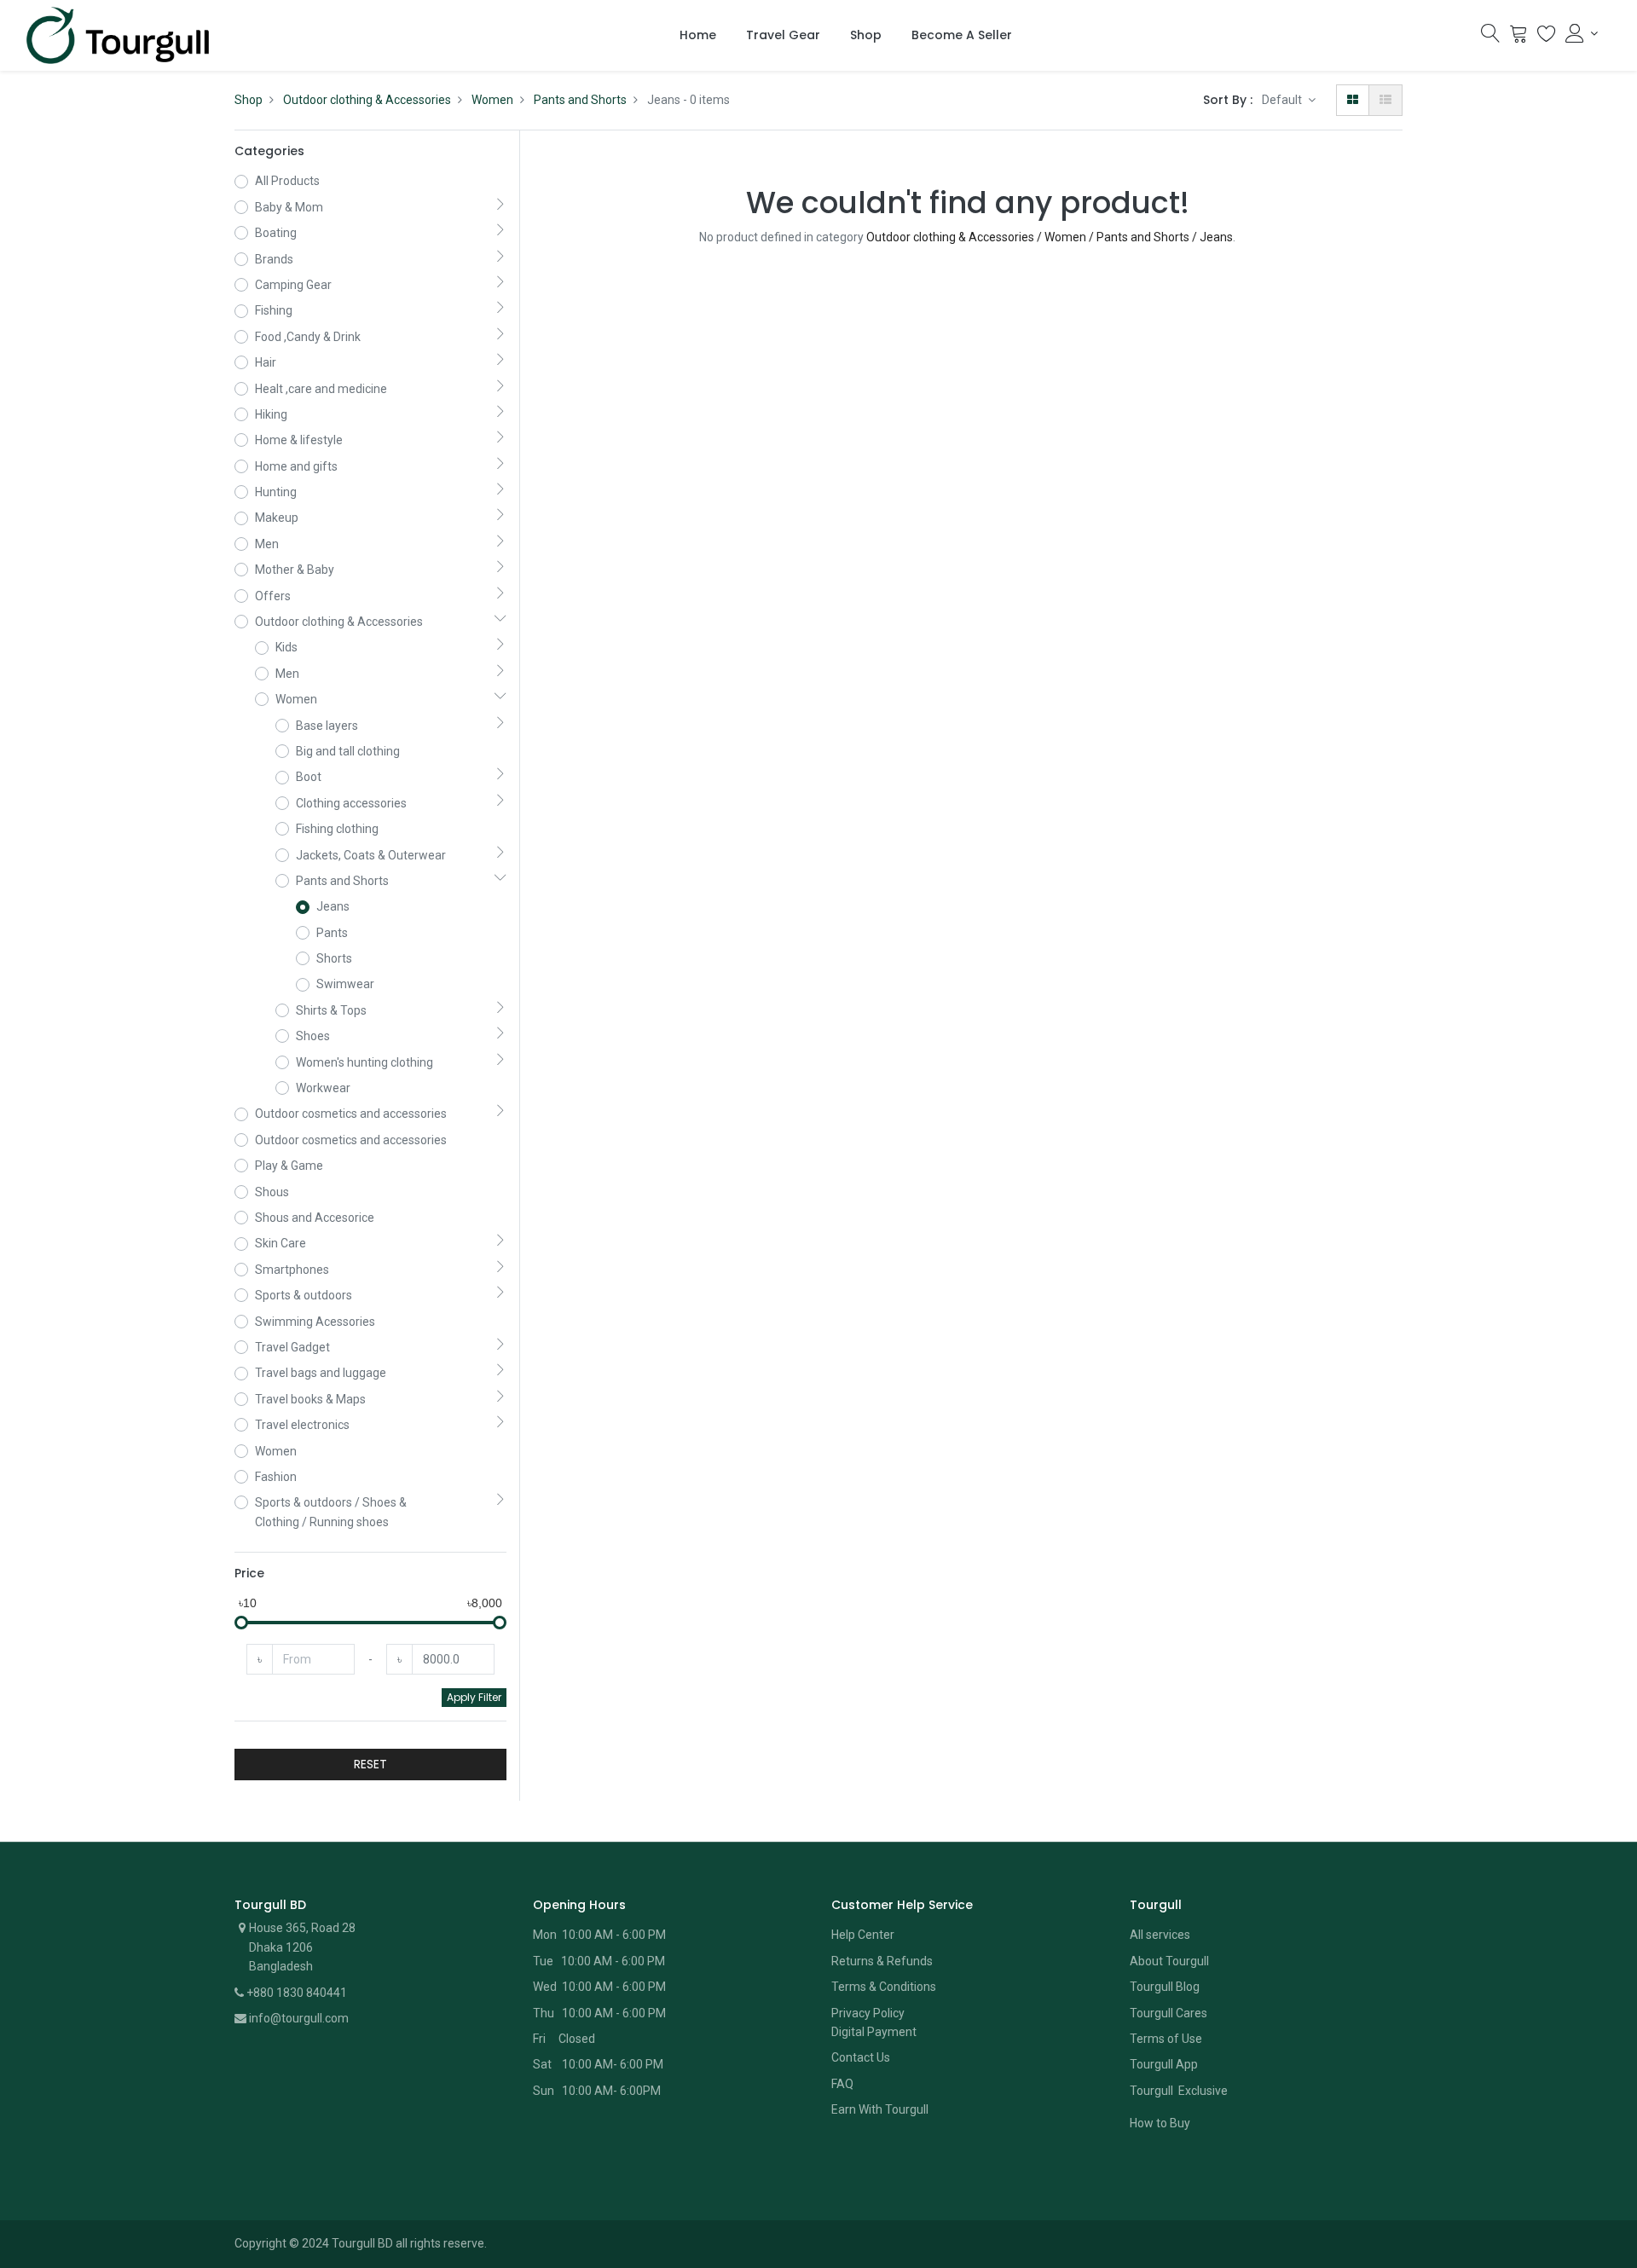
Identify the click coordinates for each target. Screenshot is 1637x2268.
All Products (287, 181)
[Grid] (1353, 100)
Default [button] (1283, 100)
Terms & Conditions (884, 1987)
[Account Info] (1582, 33)
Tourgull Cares (1168, 2013)
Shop (249, 100)
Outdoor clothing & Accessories (367, 100)
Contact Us (861, 2057)
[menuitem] (698, 36)
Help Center (863, 1935)
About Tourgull (1169, 1961)
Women (492, 100)
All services (1160, 1935)
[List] (1385, 100)
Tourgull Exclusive (1180, 2091)
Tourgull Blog (1165, 1987)
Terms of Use (1166, 2039)
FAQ (842, 2084)
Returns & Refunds (882, 1961)
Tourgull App (1164, 2064)
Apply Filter (474, 1697)
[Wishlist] (1547, 38)
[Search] (1490, 38)
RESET (370, 1764)
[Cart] (1518, 38)
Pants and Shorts (580, 100)
